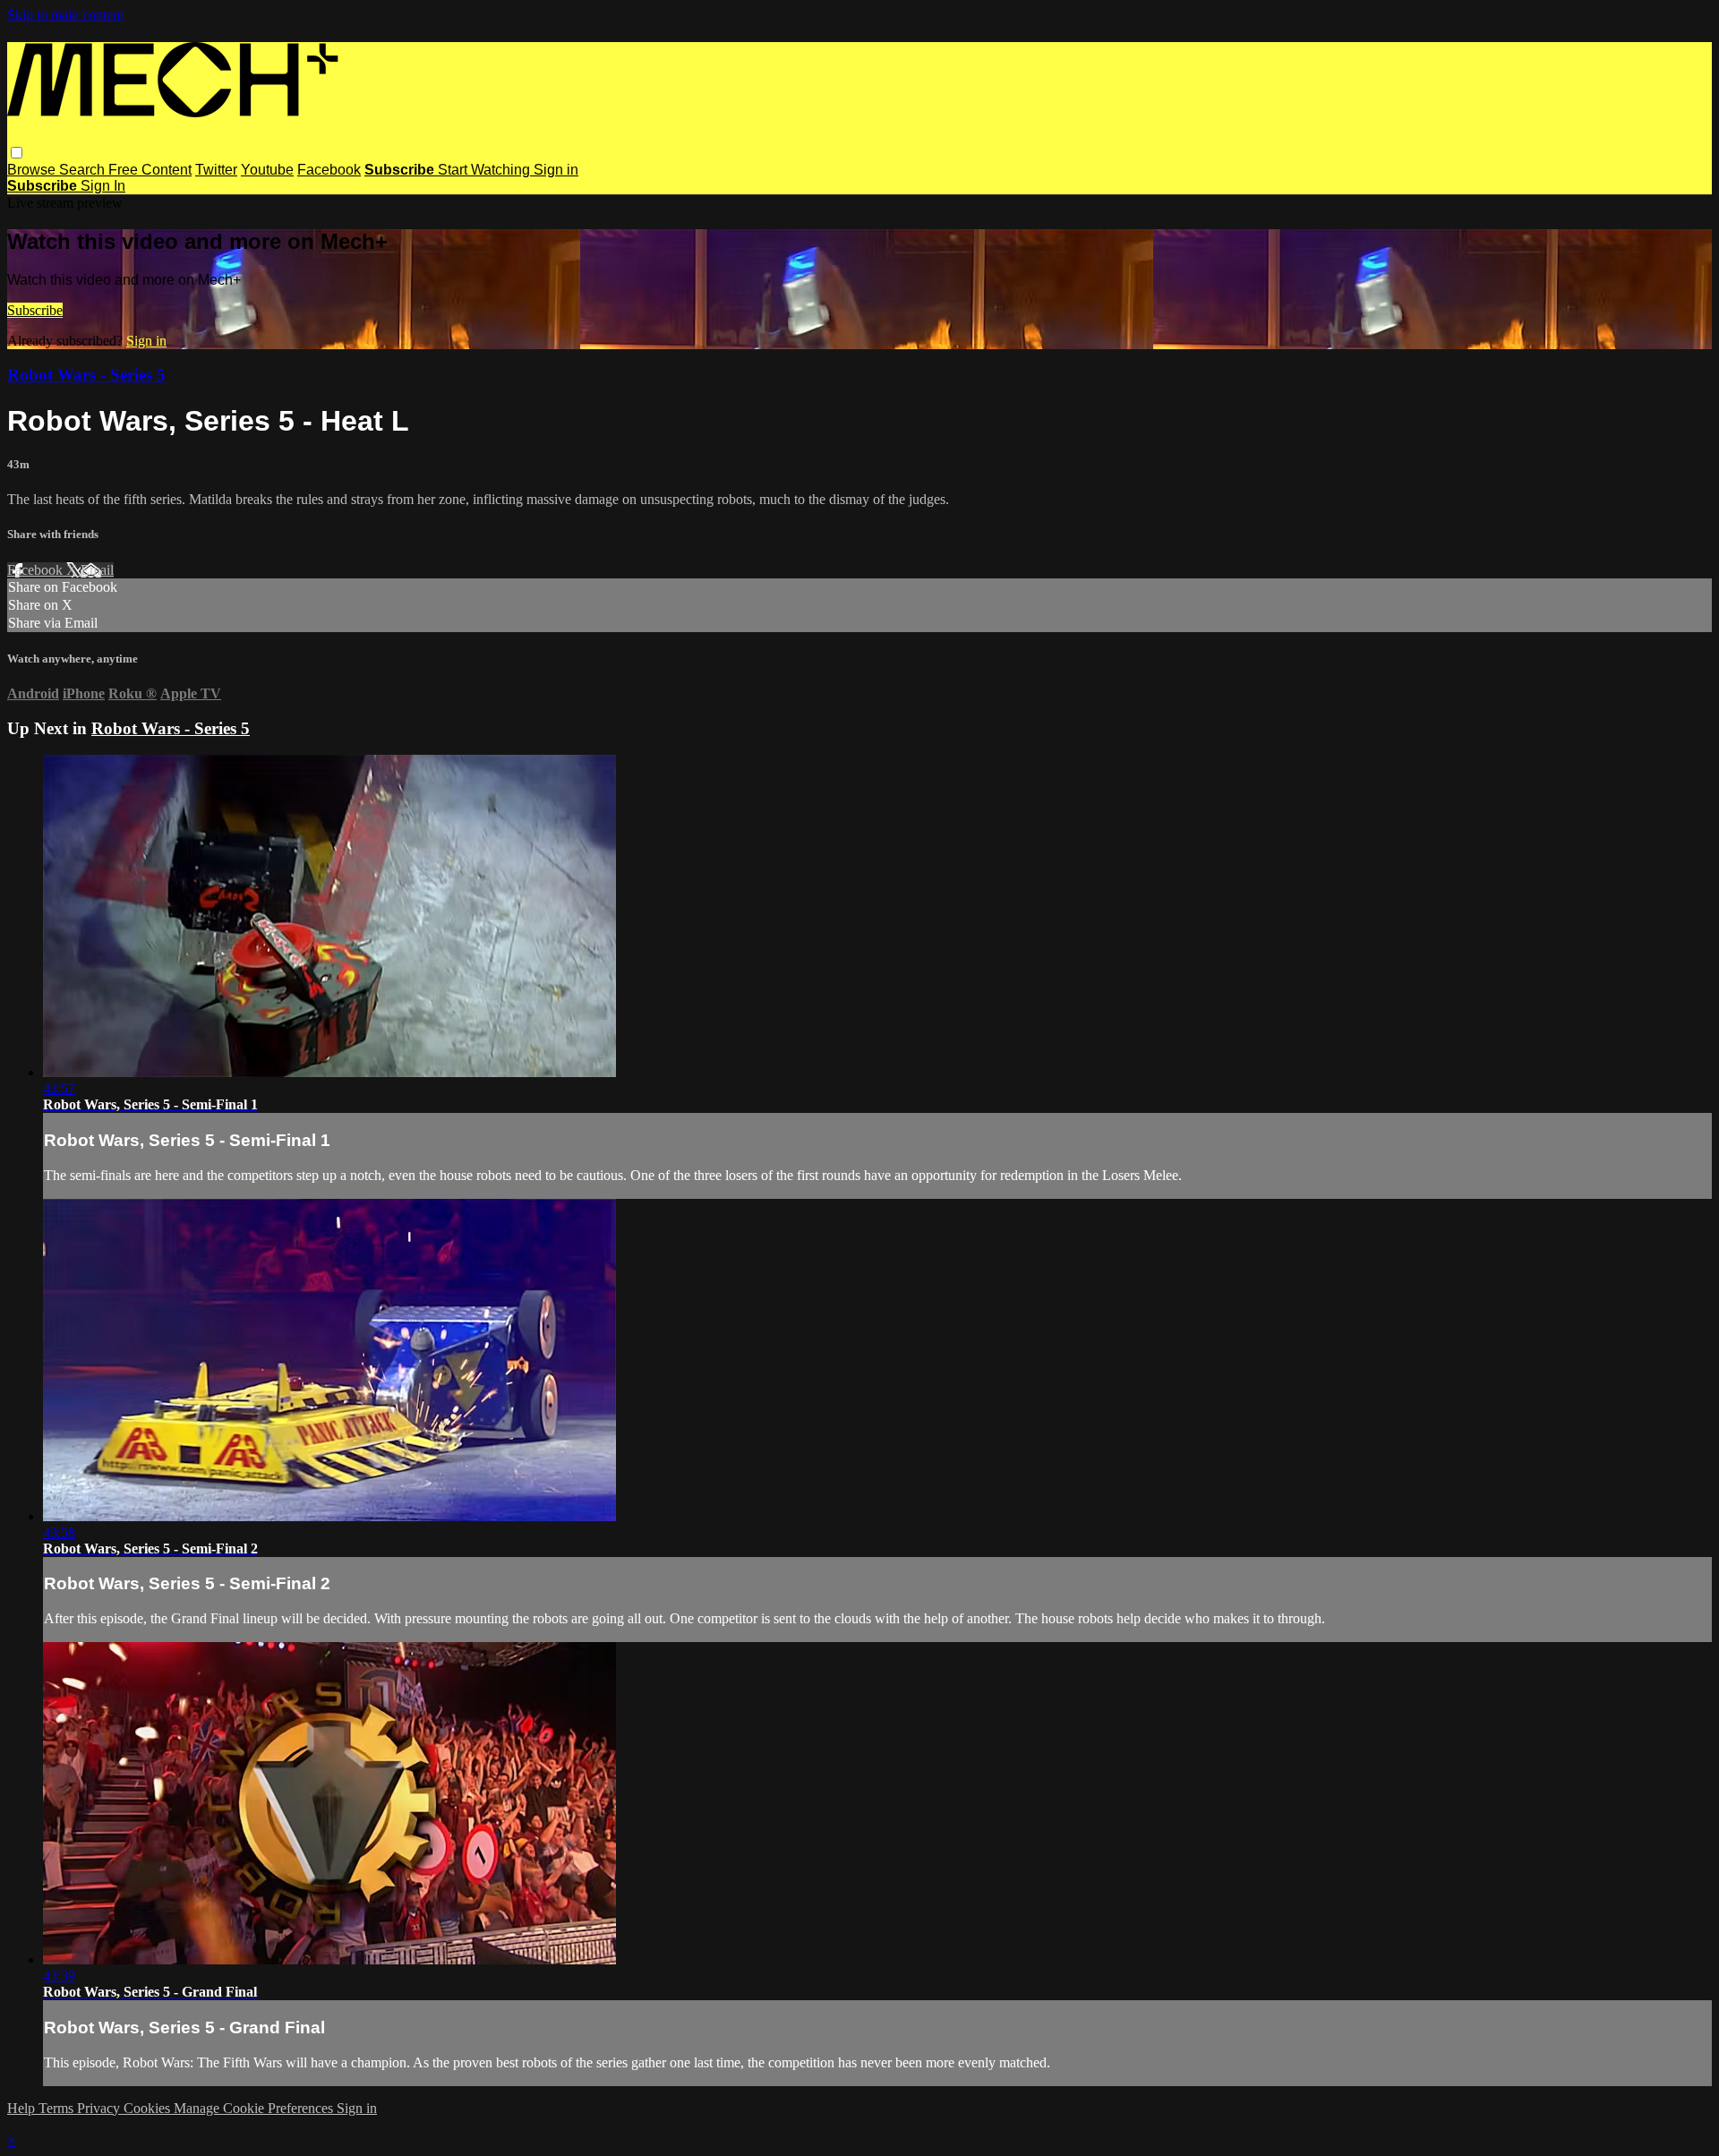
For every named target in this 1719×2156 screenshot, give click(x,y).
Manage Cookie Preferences (255, 2108)
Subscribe (35, 310)
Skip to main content (65, 15)
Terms (58, 2108)
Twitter (216, 170)
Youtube (267, 170)
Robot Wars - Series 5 (86, 375)
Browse (33, 170)
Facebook (329, 170)
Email (97, 570)
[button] (17, 153)
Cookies (149, 2108)
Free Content (150, 170)
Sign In (103, 186)
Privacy (100, 2108)
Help (23, 2108)
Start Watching (486, 170)
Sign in (556, 170)
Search (84, 170)
